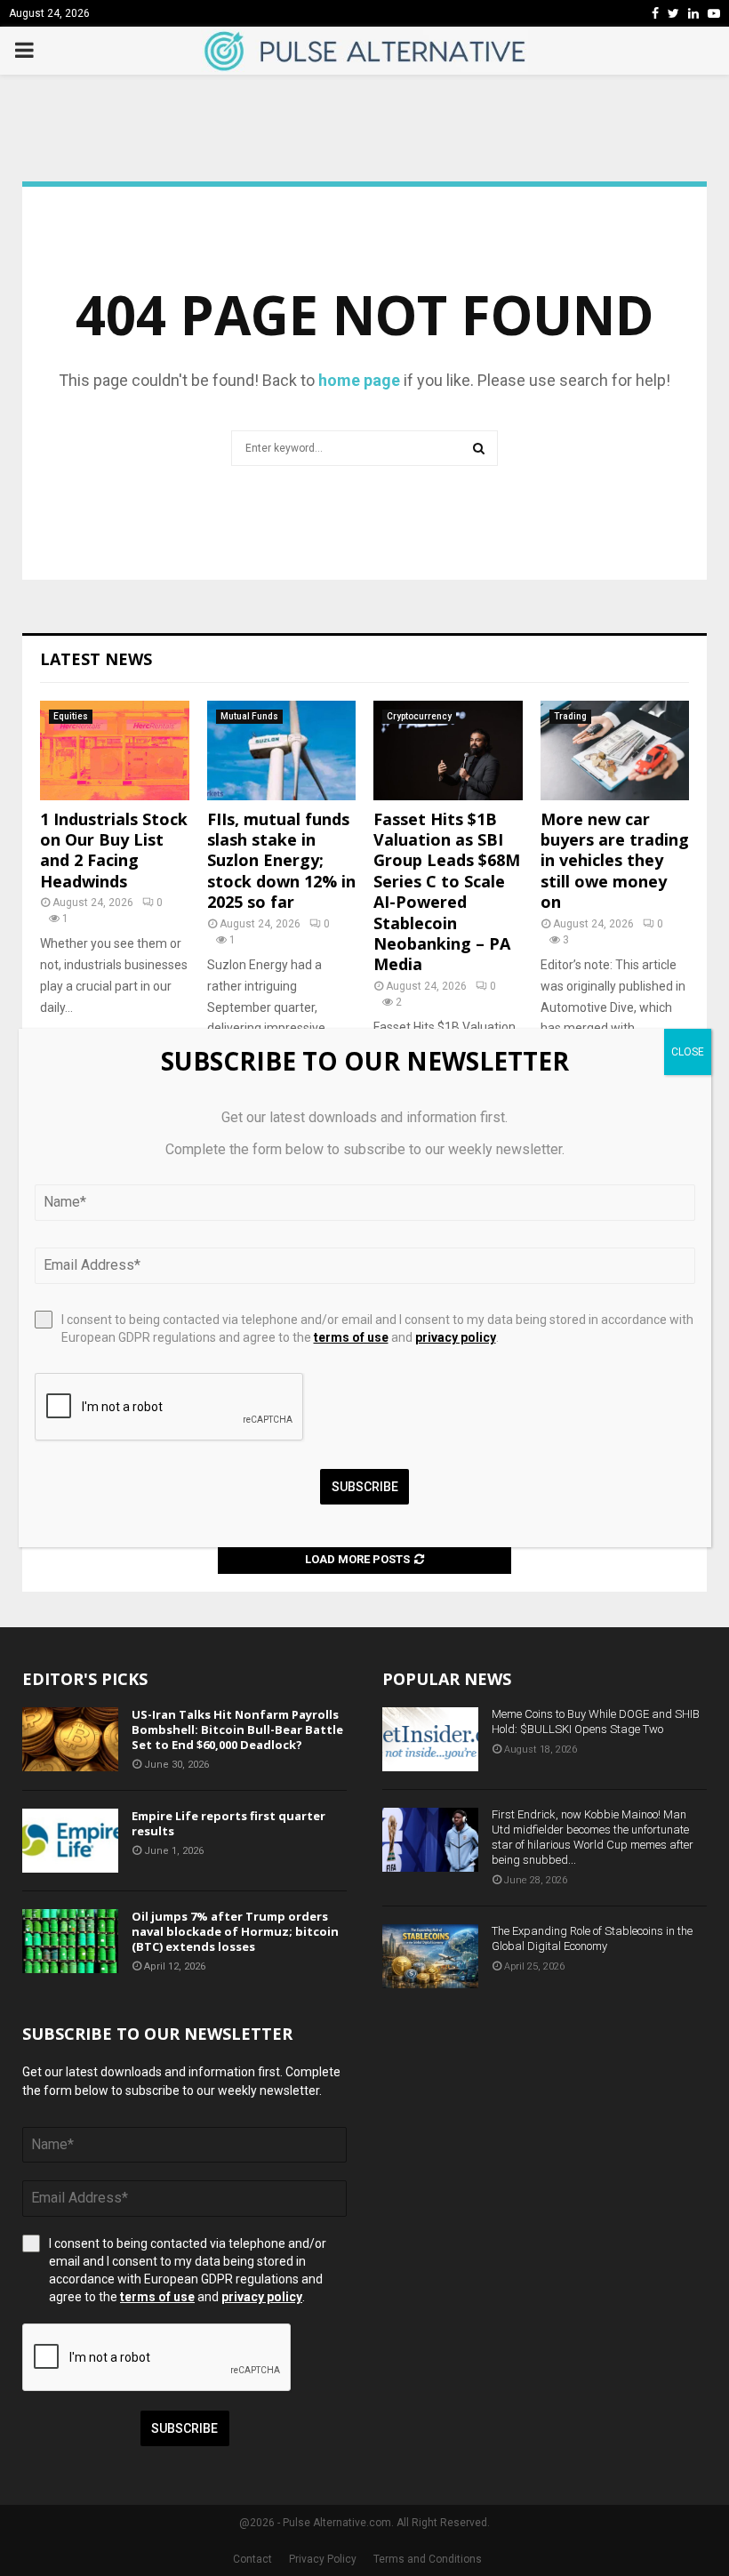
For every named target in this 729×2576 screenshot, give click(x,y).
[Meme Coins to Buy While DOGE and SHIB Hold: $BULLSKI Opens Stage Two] (430, 1739)
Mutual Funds (249, 716)
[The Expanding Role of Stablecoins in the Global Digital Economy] (430, 1956)
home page (359, 380)
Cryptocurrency (419, 716)
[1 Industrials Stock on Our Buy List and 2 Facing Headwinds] (115, 750)
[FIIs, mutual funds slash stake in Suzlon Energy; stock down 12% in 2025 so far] (282, 750)
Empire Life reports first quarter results (228, 1823)
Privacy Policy (323, 2559)
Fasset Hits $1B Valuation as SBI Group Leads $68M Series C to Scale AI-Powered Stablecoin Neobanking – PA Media (447, 892)
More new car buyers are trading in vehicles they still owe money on (615, 861)
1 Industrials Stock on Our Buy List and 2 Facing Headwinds (114, 850)
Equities (71, 716)
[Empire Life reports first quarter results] (70, 1841)
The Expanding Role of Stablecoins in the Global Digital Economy (592, 1938)
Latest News (96, 659)
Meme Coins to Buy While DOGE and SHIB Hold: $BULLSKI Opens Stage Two (596, 1721)
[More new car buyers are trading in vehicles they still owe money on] (615, 750)
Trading (570, 716)
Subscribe (184, 2428)
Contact (252, 2559)
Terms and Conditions (428, 2559)
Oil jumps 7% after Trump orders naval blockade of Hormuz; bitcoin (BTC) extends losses (235, 1931)
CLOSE (688, 1052)
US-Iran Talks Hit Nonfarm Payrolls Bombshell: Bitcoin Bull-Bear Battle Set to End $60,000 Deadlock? (237, 1729)
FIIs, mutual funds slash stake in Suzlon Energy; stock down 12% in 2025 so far (281, 861)
